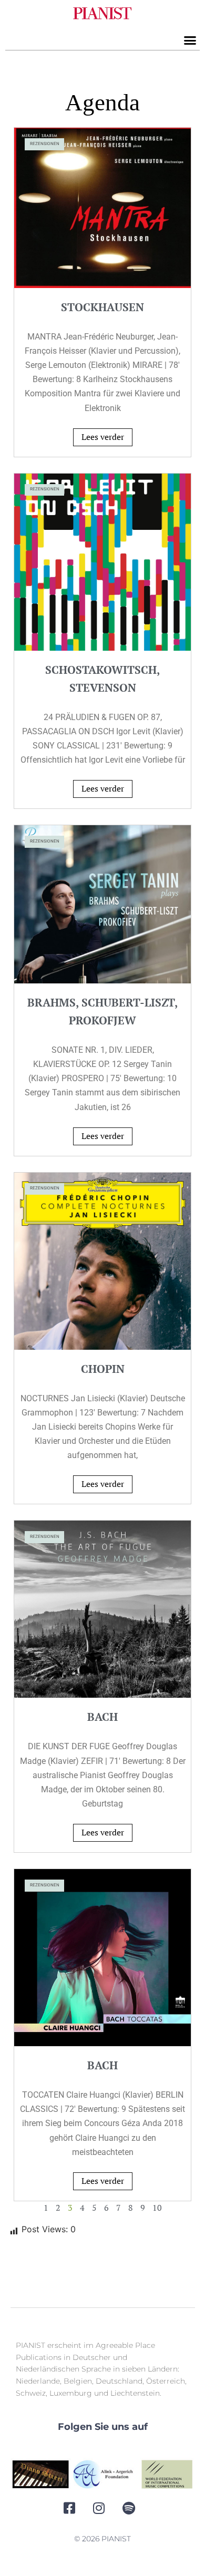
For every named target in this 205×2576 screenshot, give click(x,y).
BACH (102, 1717)
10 (157, 2208)
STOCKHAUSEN (102, 307)
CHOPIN (103, 1369)
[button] (190, 40)
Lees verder (103, 437)
